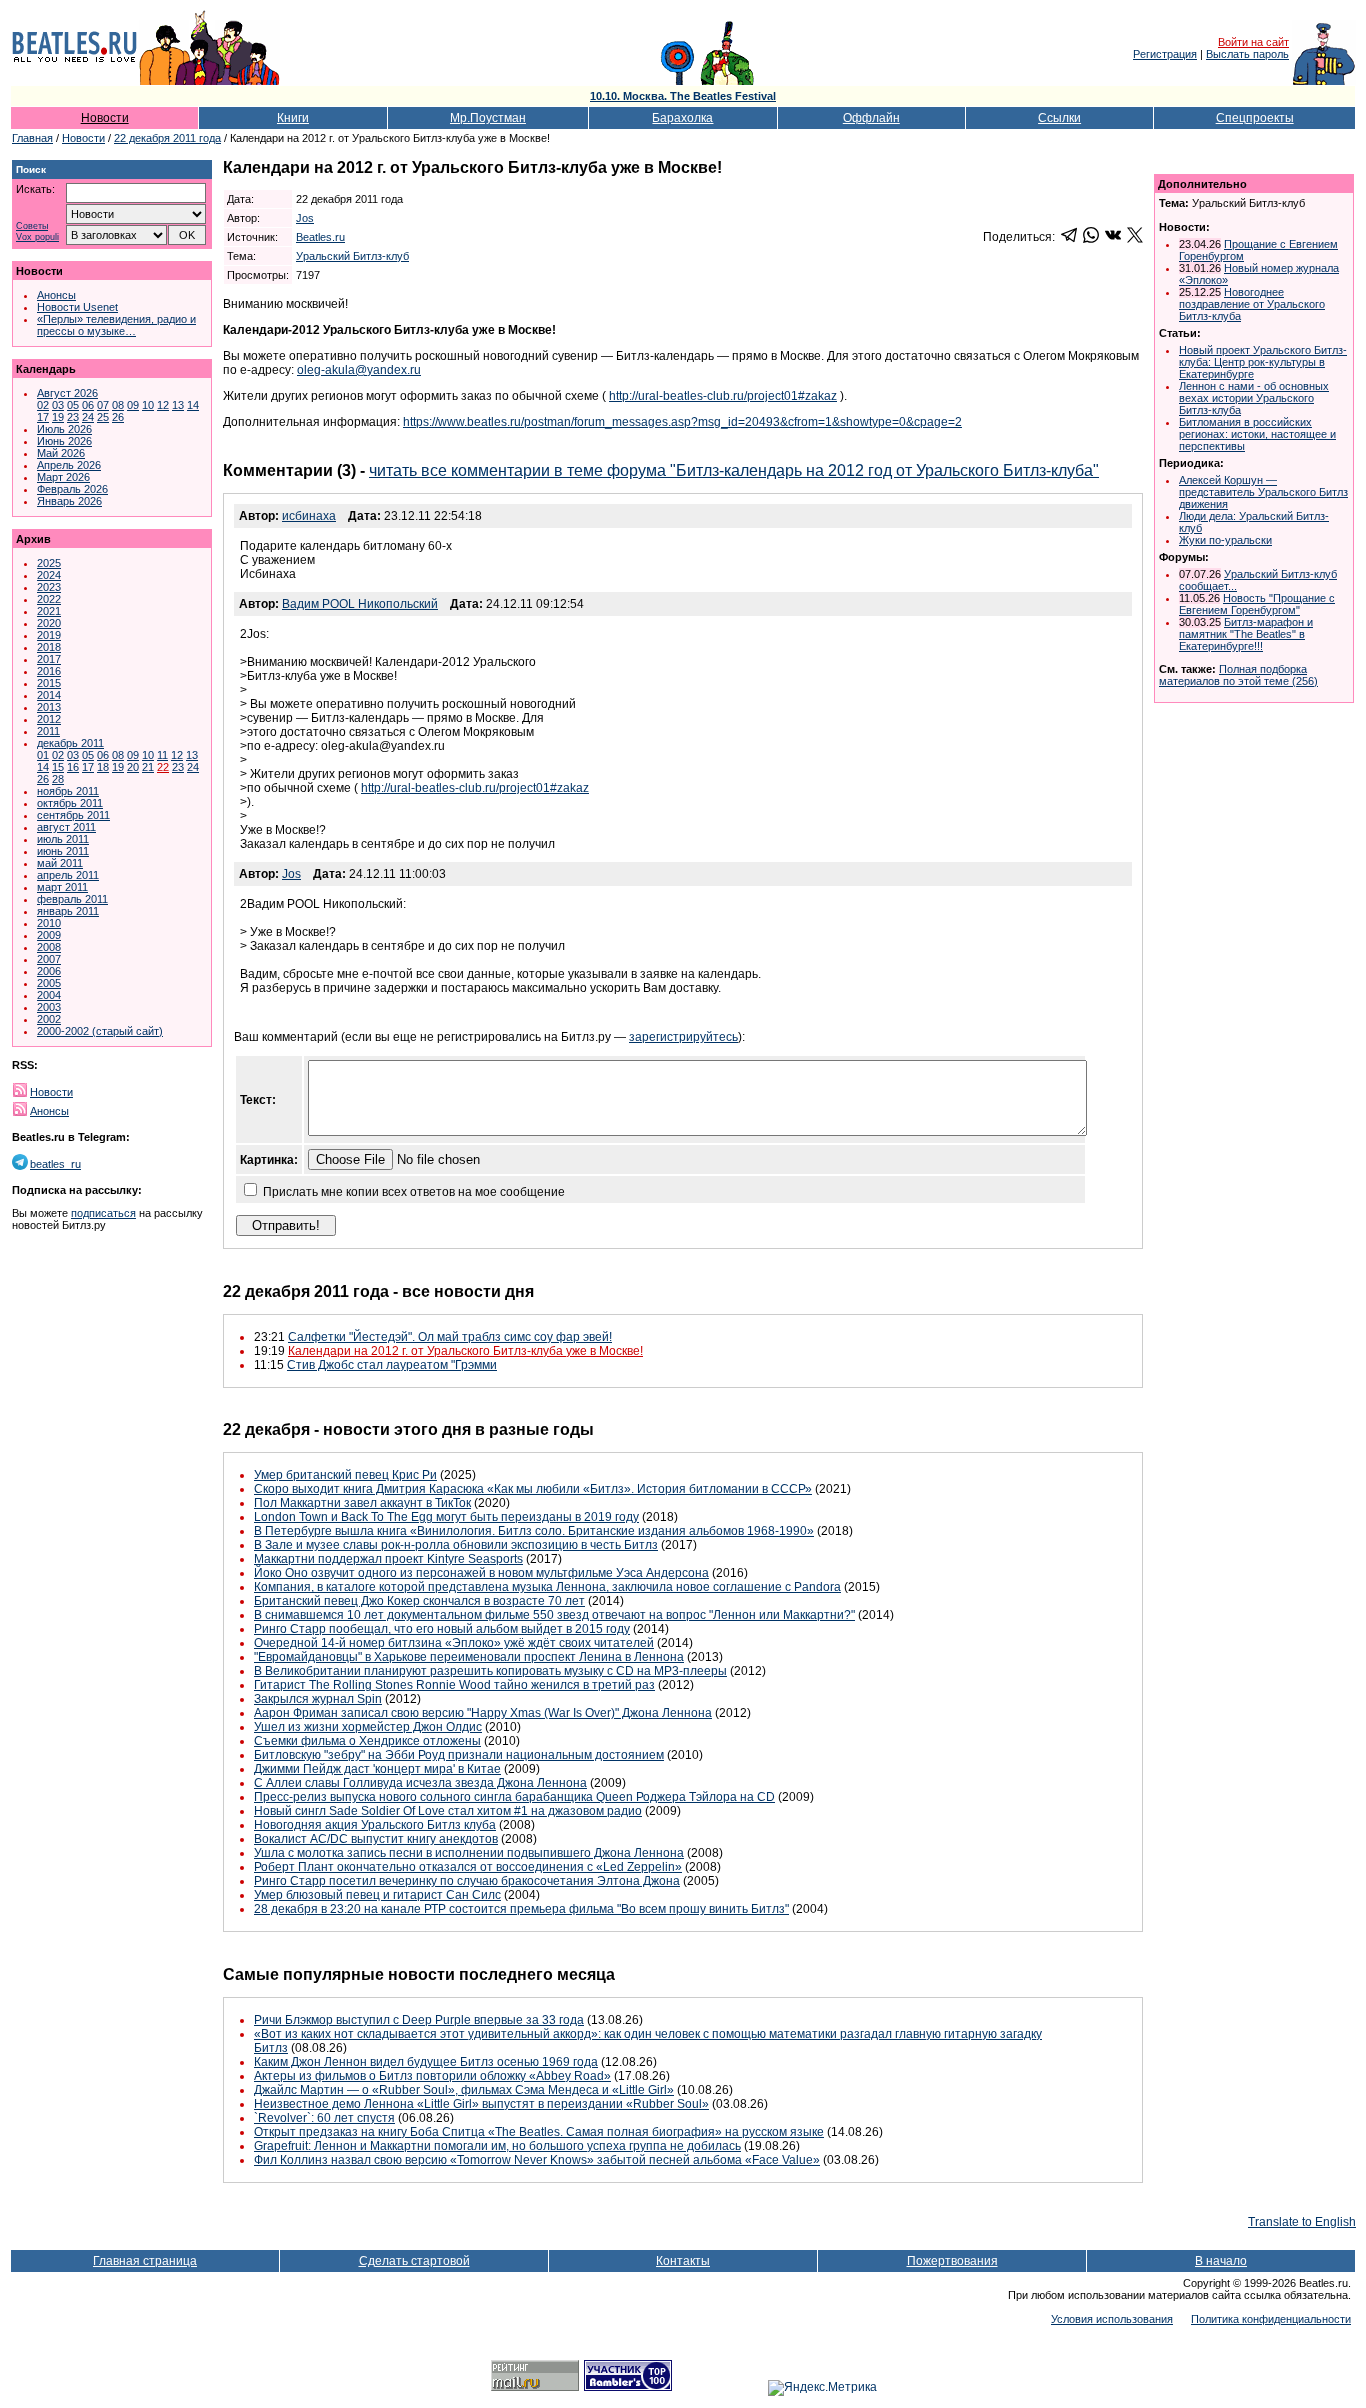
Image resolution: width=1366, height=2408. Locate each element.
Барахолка (682, 118)
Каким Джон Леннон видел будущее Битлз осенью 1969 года (426, 2062)
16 (73, 767)
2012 (49, 719)
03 (58, 405)
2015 (49, 683)
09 (133, 405)
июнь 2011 (63, 851)
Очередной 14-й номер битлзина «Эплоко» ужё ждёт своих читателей (454, 1643)
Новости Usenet (77, 307)
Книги (293, 118)
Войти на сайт (1253, 42)
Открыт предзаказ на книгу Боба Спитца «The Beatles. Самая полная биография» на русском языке (539, 2132)
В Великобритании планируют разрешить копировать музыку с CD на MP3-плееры (490, 1671)
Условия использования (1112, 2319)
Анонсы (56, 295)
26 (118, 417)
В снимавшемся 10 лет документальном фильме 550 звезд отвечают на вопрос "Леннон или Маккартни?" (554, 1615)
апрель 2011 (68, 875)
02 (43, 405)
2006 (49, 971)
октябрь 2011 (70, 803)
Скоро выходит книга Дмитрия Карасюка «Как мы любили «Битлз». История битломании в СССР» (533, 1489)
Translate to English (1302, 2222)
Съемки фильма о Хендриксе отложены (367, 1741)
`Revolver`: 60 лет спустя (324, 2118)
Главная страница (145, 2261)
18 (103, 767)
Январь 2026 (69, 501)
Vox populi (37, 237)
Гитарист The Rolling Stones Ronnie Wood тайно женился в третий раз (454, 1685)
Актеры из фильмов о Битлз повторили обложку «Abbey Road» (432, 2076)
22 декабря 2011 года (167, 138)
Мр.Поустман (488, 118)
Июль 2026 (64, 429)
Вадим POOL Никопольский (360, 604)
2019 (49, 635)
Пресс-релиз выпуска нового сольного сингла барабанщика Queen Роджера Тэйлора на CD (514, 1797)
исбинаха (309, 516)
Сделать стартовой (414, 2261)
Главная (32, 138)
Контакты (683, 2261)
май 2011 (60, 863)
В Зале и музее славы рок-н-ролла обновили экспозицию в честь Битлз (456, 1545)
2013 (49, 707)
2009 (49, 935)
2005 (49, 983)
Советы (32, 226)
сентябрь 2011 (73, 815)
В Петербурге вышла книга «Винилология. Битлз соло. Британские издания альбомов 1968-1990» (534, 1531)
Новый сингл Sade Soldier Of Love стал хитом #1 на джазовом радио (448, 1811)
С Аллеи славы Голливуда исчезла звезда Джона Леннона (420, 1783)
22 (163, 767)
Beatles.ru (320, 237)
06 (88, 405)
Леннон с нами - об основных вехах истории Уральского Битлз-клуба (1254, 398)
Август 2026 (67, 393)
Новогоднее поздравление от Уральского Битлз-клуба (1252, 304)
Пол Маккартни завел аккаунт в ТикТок (362, 1503)
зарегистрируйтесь (683, 1037)
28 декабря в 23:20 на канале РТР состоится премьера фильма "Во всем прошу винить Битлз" (521, 1909)
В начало (1221, 2261)
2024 (49, 575)
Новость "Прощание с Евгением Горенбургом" (1257, 604)
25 (103, 417)
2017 (49, 659)
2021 (49, 611)
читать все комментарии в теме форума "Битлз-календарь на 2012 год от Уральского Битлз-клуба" (734, 470)
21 (148, 767)
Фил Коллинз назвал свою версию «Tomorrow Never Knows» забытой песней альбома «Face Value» (537, 2160)
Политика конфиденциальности (1271, 2319)
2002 (49, 1019)
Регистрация (1165, 54)
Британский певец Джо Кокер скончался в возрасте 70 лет (419, 1601)
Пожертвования (952, 2261)
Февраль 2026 (72, 489)
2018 (49, 647)
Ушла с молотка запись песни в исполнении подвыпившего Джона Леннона (469, 1853)
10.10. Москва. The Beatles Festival (683, 96)
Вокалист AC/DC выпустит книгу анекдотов (376, 1839)
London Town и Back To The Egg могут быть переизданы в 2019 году (446, 1517)
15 (58, 767)
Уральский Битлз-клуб (352, 256)
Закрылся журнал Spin (318, 1699)
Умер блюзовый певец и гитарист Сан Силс (377, 1895)
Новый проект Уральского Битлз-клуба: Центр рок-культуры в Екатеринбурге (1263, 362)
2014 (49, 695)
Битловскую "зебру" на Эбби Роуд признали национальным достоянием (459, 1755)
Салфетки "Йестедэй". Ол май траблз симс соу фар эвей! (450, 1337)
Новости (105, 118)
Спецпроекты (1255, 118)
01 (43, 755)
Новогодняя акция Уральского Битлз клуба (375, 1825)
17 (43, 417)
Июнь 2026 (64, 441)
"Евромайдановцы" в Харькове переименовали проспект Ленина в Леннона (469, 1657)
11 (162, 755)
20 (133, 767)
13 (178, 405)
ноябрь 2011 (68, 791)
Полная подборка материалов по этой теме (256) (1238, 675)
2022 (49, 599)
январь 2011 (68, 911)
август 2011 (66, 827)
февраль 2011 (72, 899)
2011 (48, 731)
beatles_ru (55, 1164)
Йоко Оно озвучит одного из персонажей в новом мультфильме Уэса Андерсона (481, 1573)
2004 (49, 995)
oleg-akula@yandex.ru (359, 370)
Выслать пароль (1247, 54)
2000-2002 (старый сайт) (100, 1031)
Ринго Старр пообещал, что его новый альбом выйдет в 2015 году (442, 1629)
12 (163, 405)
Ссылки (1059, 118)
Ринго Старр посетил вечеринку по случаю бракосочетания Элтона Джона (467, 1881)
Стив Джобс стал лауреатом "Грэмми (392, 1365)
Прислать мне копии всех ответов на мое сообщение (414, 1192)
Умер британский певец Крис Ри (345, 1475)
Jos (305, 218)
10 (148, 405)
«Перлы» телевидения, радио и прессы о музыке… (116, 325)
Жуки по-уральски (1225, 540)
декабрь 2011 (70, 743)
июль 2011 (63, 839)
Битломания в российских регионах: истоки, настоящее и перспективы (1257, 434)
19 (58, 417)
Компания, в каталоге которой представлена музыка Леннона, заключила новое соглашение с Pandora (547, 1587)
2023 (49, 587)
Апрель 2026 (69, 465)
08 (118, 405)
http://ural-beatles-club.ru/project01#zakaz (723, 396)
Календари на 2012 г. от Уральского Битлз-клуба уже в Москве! (465, 1351)
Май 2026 (61, 453)
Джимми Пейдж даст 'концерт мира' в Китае (377, 1769)
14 (193, 405)
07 (103, 405)
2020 (49, 623)
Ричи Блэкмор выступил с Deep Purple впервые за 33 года (419, 2020)
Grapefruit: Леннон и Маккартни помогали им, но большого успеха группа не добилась (497, 2146)
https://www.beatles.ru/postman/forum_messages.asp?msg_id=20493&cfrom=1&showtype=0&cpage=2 (682, 422)
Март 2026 (63, 477)
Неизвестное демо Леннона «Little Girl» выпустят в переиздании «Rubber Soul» (481, 2104)
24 (88, 417)
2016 (49, 671)
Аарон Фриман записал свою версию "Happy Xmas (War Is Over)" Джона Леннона (483, 1713)
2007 (49, 959)
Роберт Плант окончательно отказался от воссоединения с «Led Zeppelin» (468, 1867)
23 (73, 417)
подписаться (103, 1213)
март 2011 (62, 887)
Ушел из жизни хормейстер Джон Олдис (368, 1727)
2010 (49, 923)
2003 (49, 1007)
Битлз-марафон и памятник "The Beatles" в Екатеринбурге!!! (1246, 634)
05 (73, 405)
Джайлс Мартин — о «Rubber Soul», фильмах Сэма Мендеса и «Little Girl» (464, 2090)
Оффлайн (871, 118)
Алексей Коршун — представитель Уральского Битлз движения (1263, 492)
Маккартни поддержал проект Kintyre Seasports (388, 1559)
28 (58, 779)
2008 (49, 947)
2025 (49, 563)
